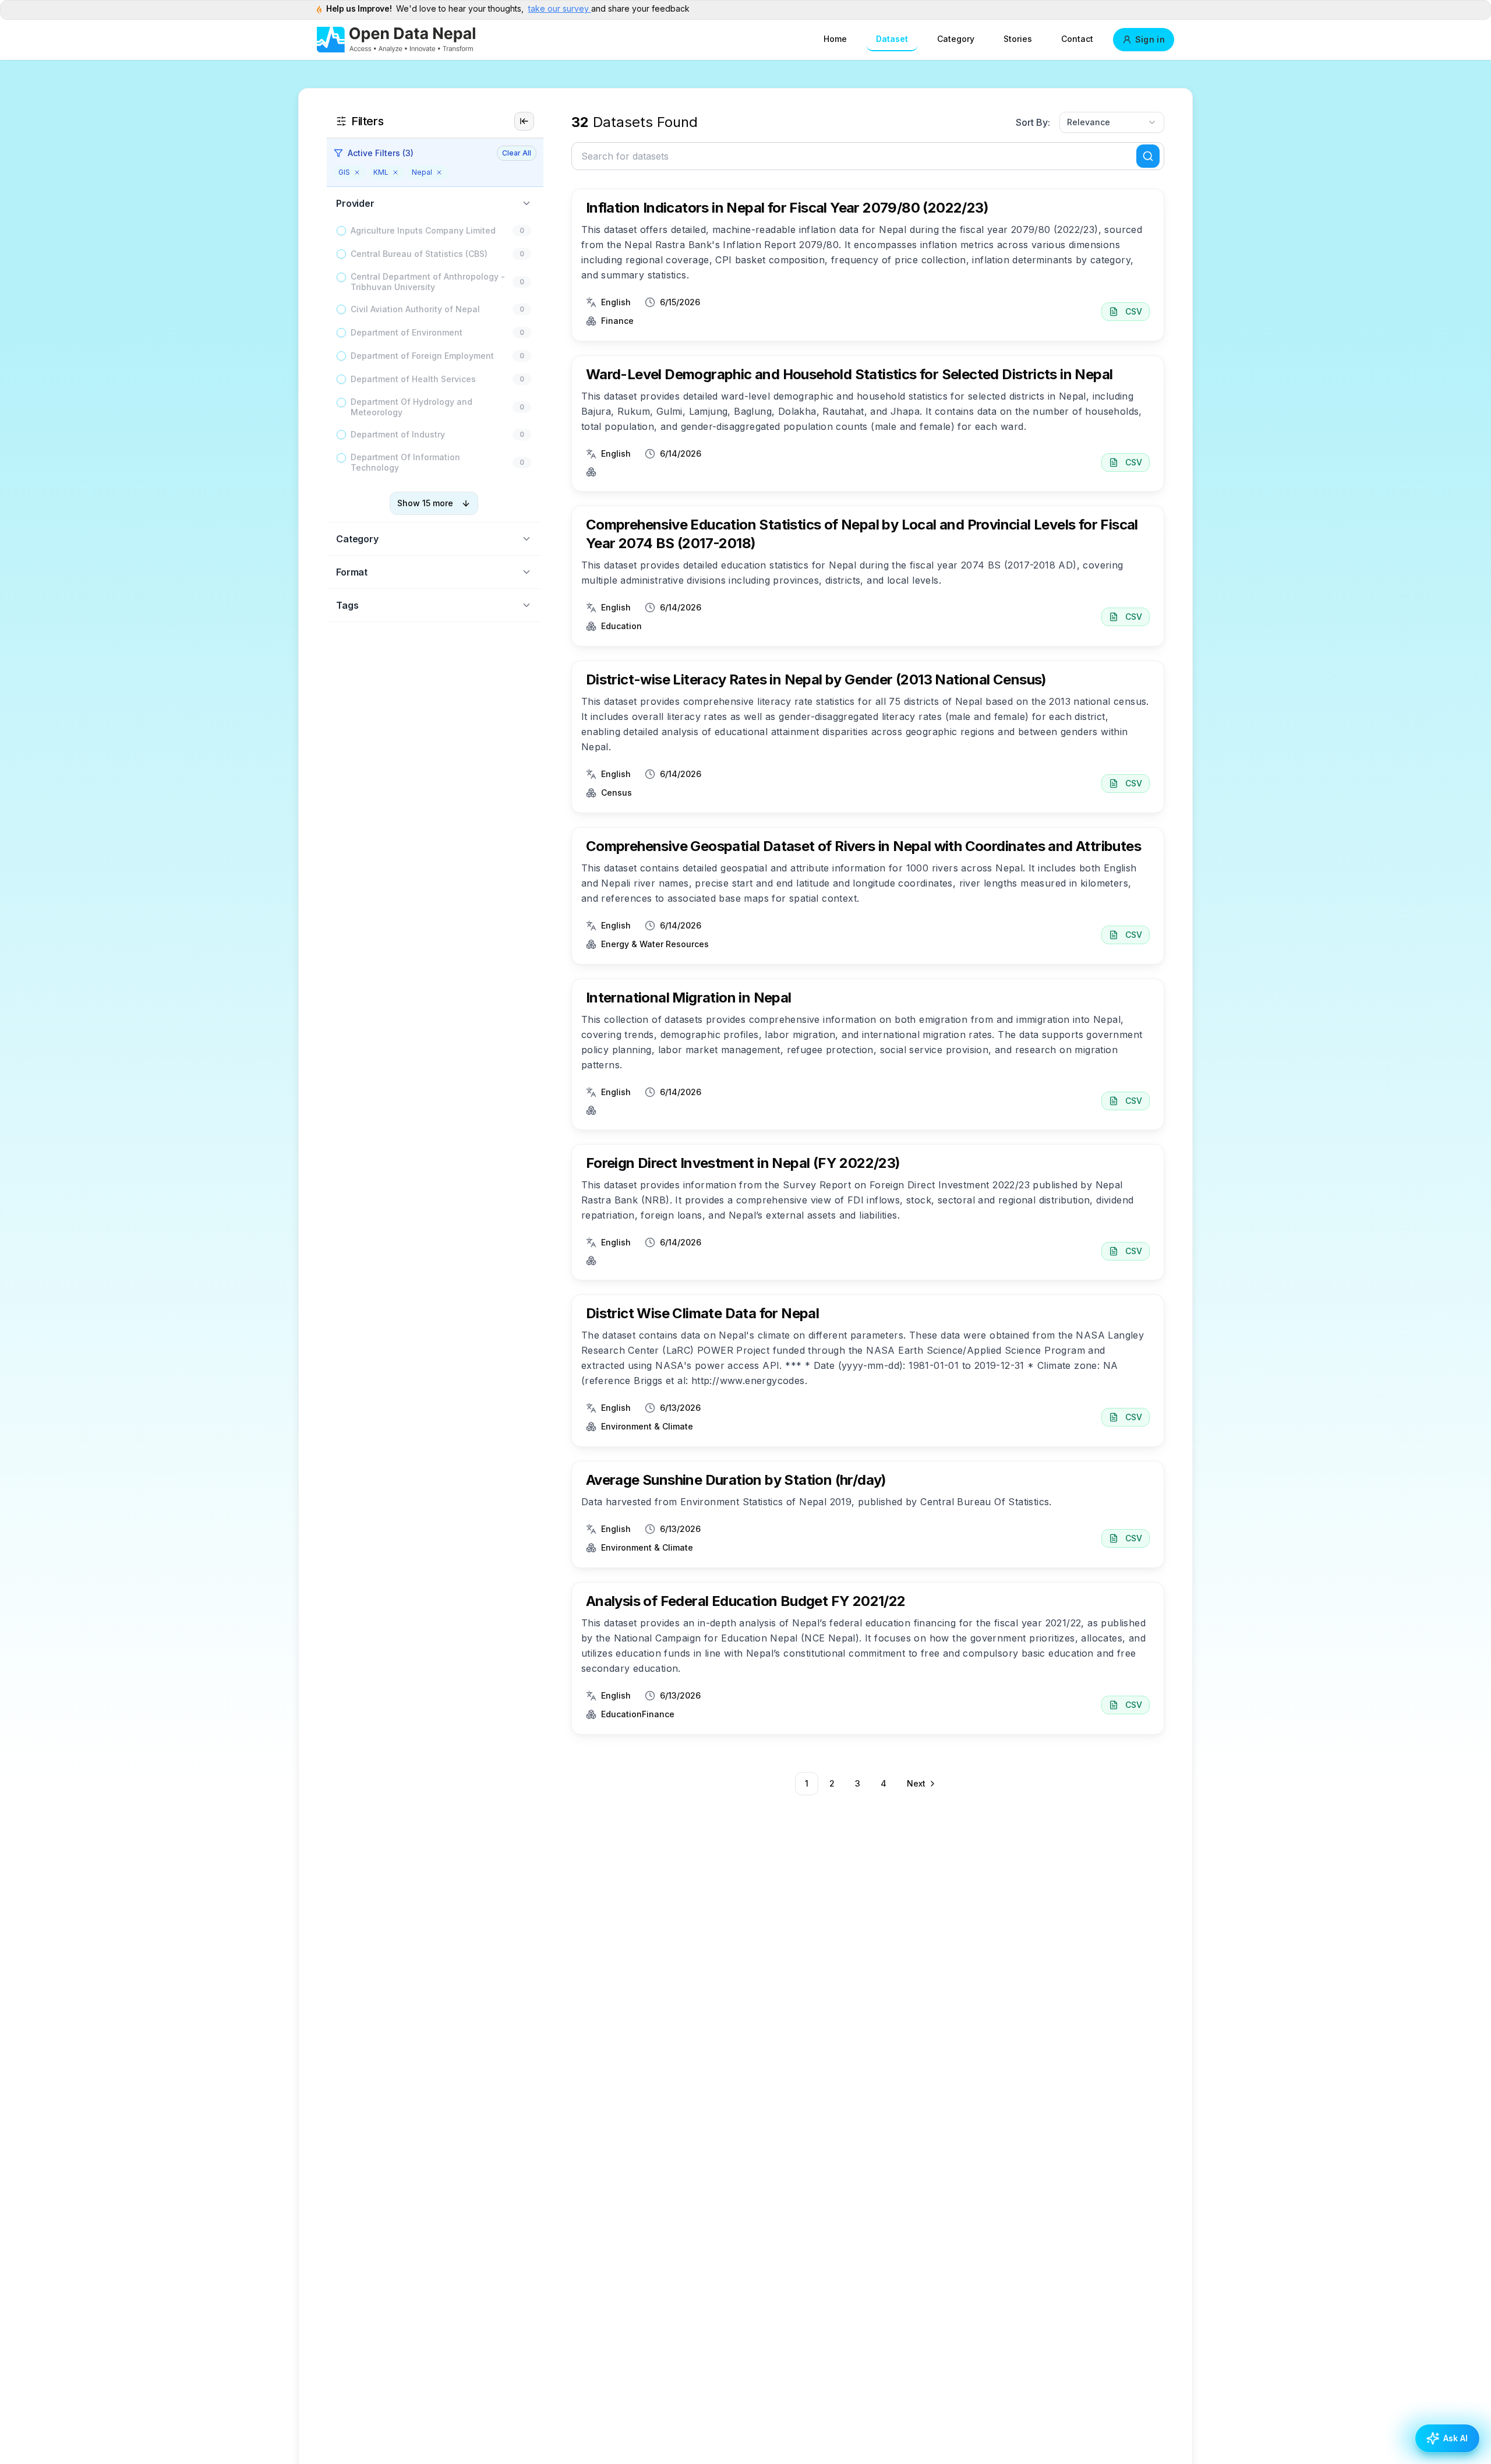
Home (835, 39)
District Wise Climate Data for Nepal (702, 1313)
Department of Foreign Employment (422, 356)
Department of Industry (398, 434)
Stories (1018, 39)
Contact (1077, 39)
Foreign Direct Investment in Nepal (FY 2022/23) (743, 1163)
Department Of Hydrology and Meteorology (411, 407)
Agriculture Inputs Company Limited (423, 230)
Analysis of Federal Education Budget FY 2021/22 (746, 1601)
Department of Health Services (413, 379)
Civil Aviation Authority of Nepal (415, 309)
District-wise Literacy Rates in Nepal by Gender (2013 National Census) (816, 679)
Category (956, 39)
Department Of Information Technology (405, 462)
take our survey (560, 8)
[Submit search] (1148, 156)
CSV (1134, 311)
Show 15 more (425, 503)
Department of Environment (407, 332)
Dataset (892, 39)
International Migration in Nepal (689, 998)
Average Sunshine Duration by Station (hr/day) (736, 1480)
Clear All (517, 153)
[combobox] (1112, 122)
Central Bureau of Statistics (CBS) (419, 254)
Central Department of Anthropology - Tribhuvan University (428, 282)
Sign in (1150, 39)
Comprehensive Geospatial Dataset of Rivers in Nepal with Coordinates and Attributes (863, 846)
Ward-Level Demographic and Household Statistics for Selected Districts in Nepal (849, 374)
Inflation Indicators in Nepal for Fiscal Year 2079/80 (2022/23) (787, 208)
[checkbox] (341, 231)
